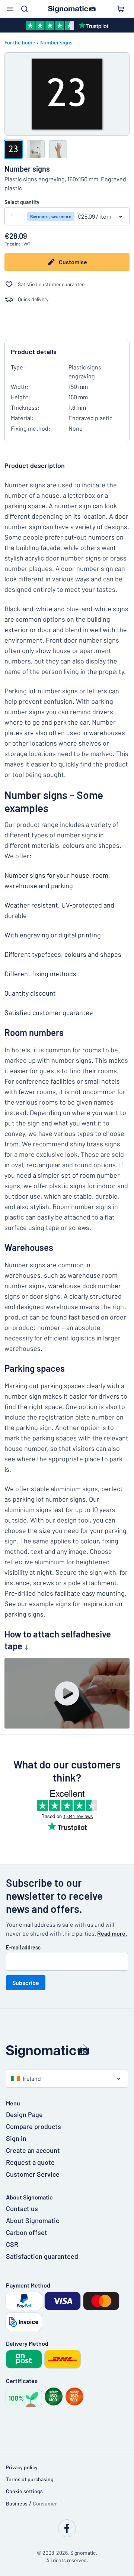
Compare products (33, 2126)
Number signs (56, 42)
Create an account (33, 2150)
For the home (20, 42)
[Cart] (121, 9)
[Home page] (67, 2051)
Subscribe (26, 1982)
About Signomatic (33, 2220)
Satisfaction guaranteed (42, 2256)
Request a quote (30, 2162)
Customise (73, 262)
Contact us (22, 2208)
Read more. (112, 1933)
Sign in (16, 2138)
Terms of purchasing (30, 2479)
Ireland (32, 2078)
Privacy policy (22, 2467)
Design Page (24, 2114)
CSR (12, 2244)
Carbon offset (27, 2232)
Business (17, 2503)
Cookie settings (24, 2491)
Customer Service (33, 2174)
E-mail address (23, 1947)
